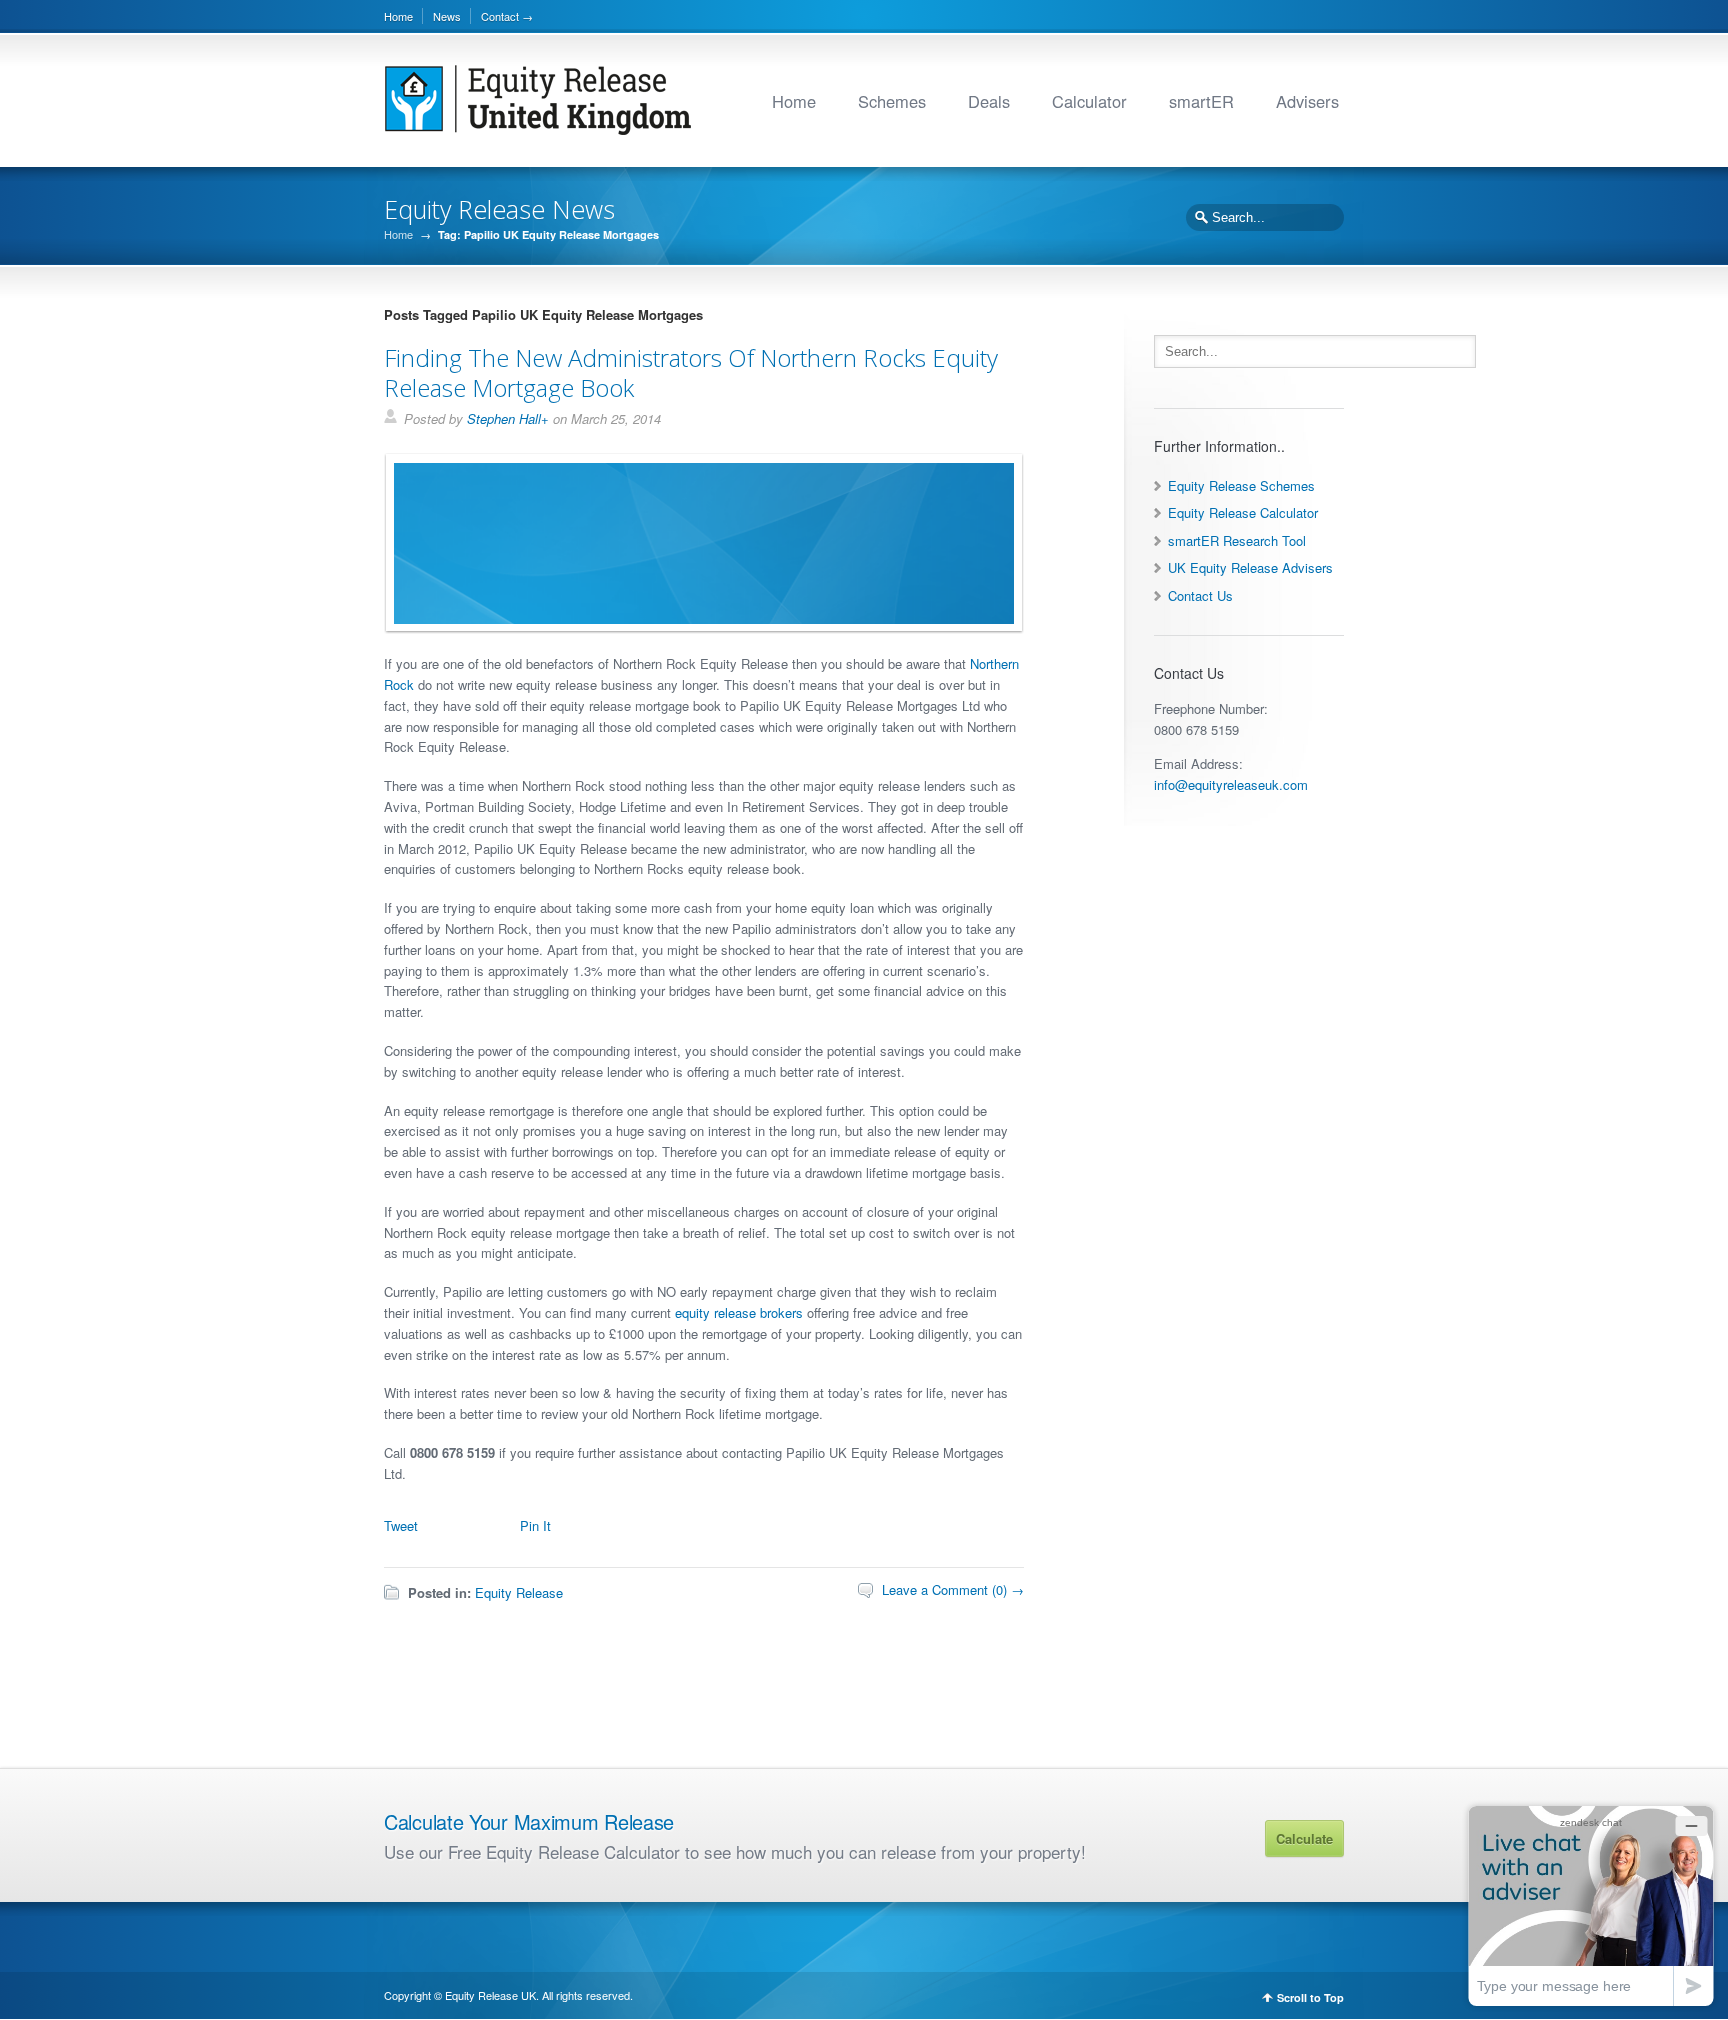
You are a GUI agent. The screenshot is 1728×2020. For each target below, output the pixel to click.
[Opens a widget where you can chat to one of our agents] (1591, 1905)
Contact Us (1200, 595)
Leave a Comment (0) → (953, 1589)
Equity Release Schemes (1241, 485)
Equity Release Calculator (1243, 512)
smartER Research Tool (1237, 540)
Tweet (401, 1525)
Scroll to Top (1310, 1997)
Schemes (892, 101)
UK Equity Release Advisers (1250, 567)
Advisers (1307, 101)
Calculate (1304, 1838)
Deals (989, 101)
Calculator (1089, 101)
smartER (1201, 101)
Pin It (535, 1525)
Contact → (507, 16)
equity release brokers (739, 1312)
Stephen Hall (504, 418)
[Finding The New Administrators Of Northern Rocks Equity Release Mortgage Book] (699, 618)
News (447, 16)
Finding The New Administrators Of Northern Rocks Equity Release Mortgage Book (691, 372)
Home (398, 16)
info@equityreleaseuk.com (1231, 784)
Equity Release (519, 1592)
